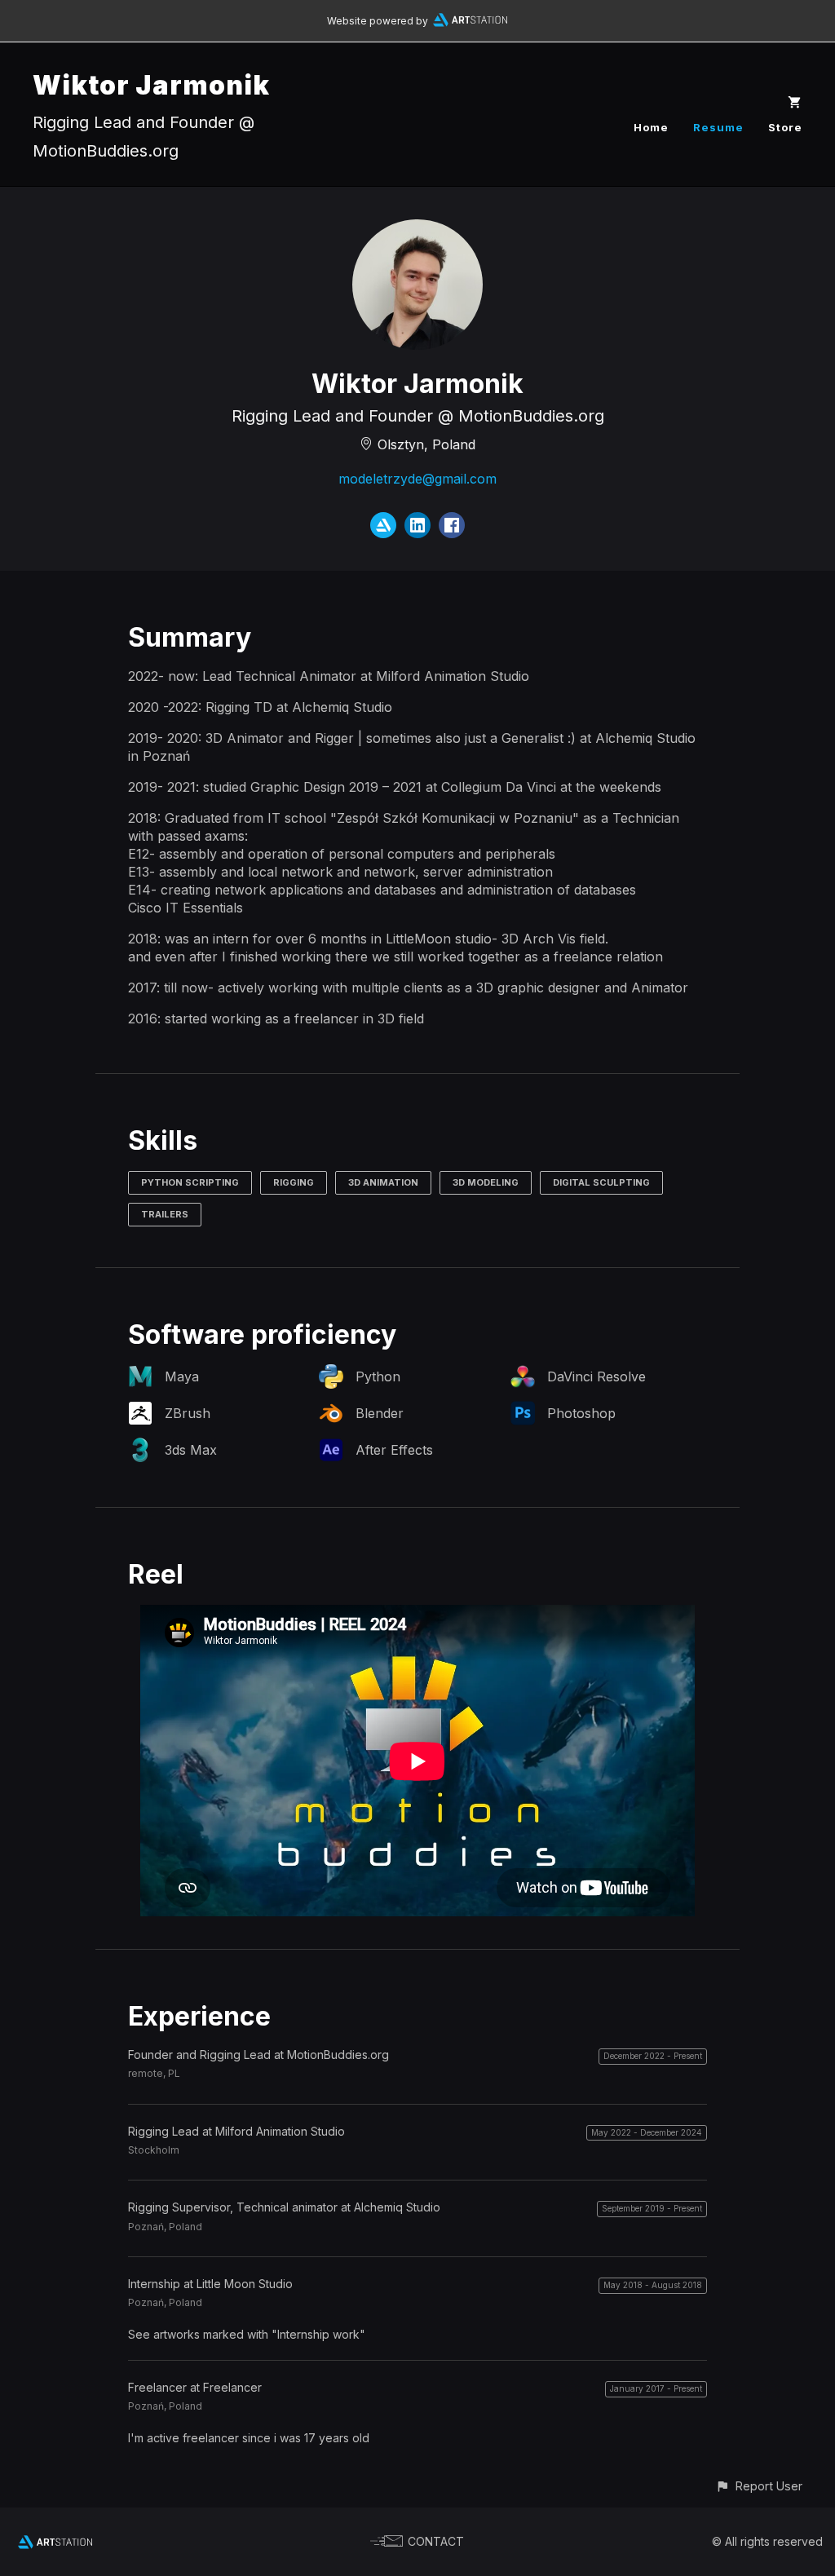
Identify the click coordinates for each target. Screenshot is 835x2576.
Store (785, 127)
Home (651, 127)
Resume (718, 127)
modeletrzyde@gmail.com (417, 479)
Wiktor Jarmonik (151, 85)
